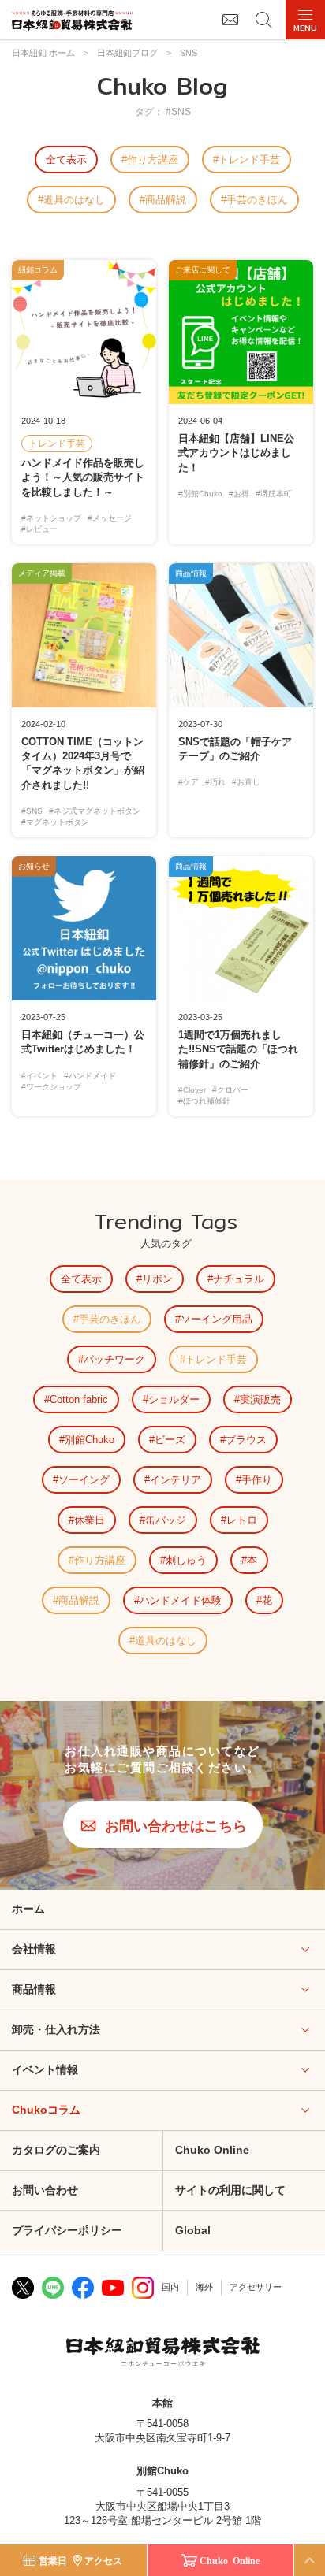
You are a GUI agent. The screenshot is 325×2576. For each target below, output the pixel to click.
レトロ (242, 1520)
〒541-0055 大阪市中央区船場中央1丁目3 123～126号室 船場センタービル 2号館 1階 (162, 2506)
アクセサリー (256, 2287)
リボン (157, 1279)
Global (193, 2230)
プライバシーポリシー (67, 2230)
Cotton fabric (79, 1399)
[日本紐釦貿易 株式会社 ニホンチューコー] (72, 20)
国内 (170, 2287)
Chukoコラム (46, 2110)
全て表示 (66, 160)
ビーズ (170, 1440)
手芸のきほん (257, 200)
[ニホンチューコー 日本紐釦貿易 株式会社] (163, 2354)
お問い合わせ (45, 2190)
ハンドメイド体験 (181, 1600)
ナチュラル (239, 1279)
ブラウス (246, 1440)
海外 (204, 2287)
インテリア (176, 1480)
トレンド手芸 (249, 160)
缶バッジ (166, 1520)
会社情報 (34, 1949)
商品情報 (34, 1989)
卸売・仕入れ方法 (56, 2029)
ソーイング (84, 1480)
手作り (257, 1480)
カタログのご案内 (56, 2150)
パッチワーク (114, 1359)
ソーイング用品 (217, 1319)
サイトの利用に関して (230, 2190)
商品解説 (166, 200)
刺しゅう (186, 1560)
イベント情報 (45, 2069)
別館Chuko (90, 1440)
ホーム (28, 1909)
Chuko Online (212, 2150)
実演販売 (260, 1399)
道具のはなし (74, 200)
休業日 (90, 1520)
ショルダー (174, 1399)
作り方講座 (153, 160)
